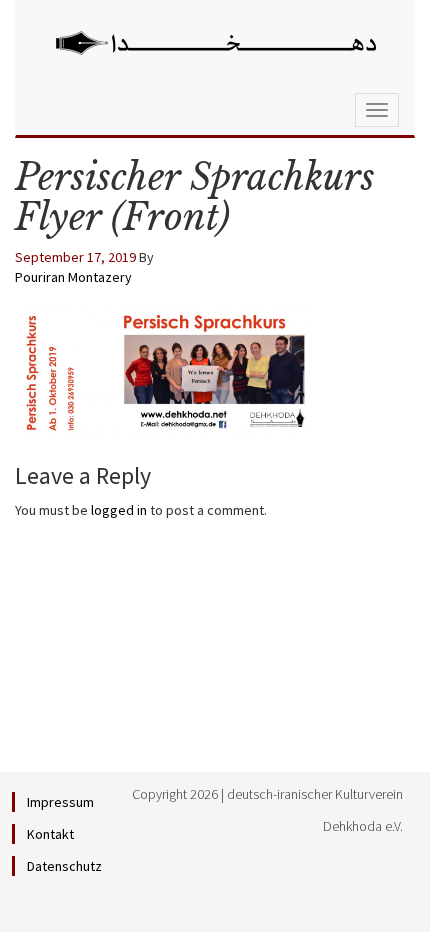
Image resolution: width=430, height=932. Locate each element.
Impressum (60, 802)
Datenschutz (64, 866)
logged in (119, 510)
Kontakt (50, 834)
